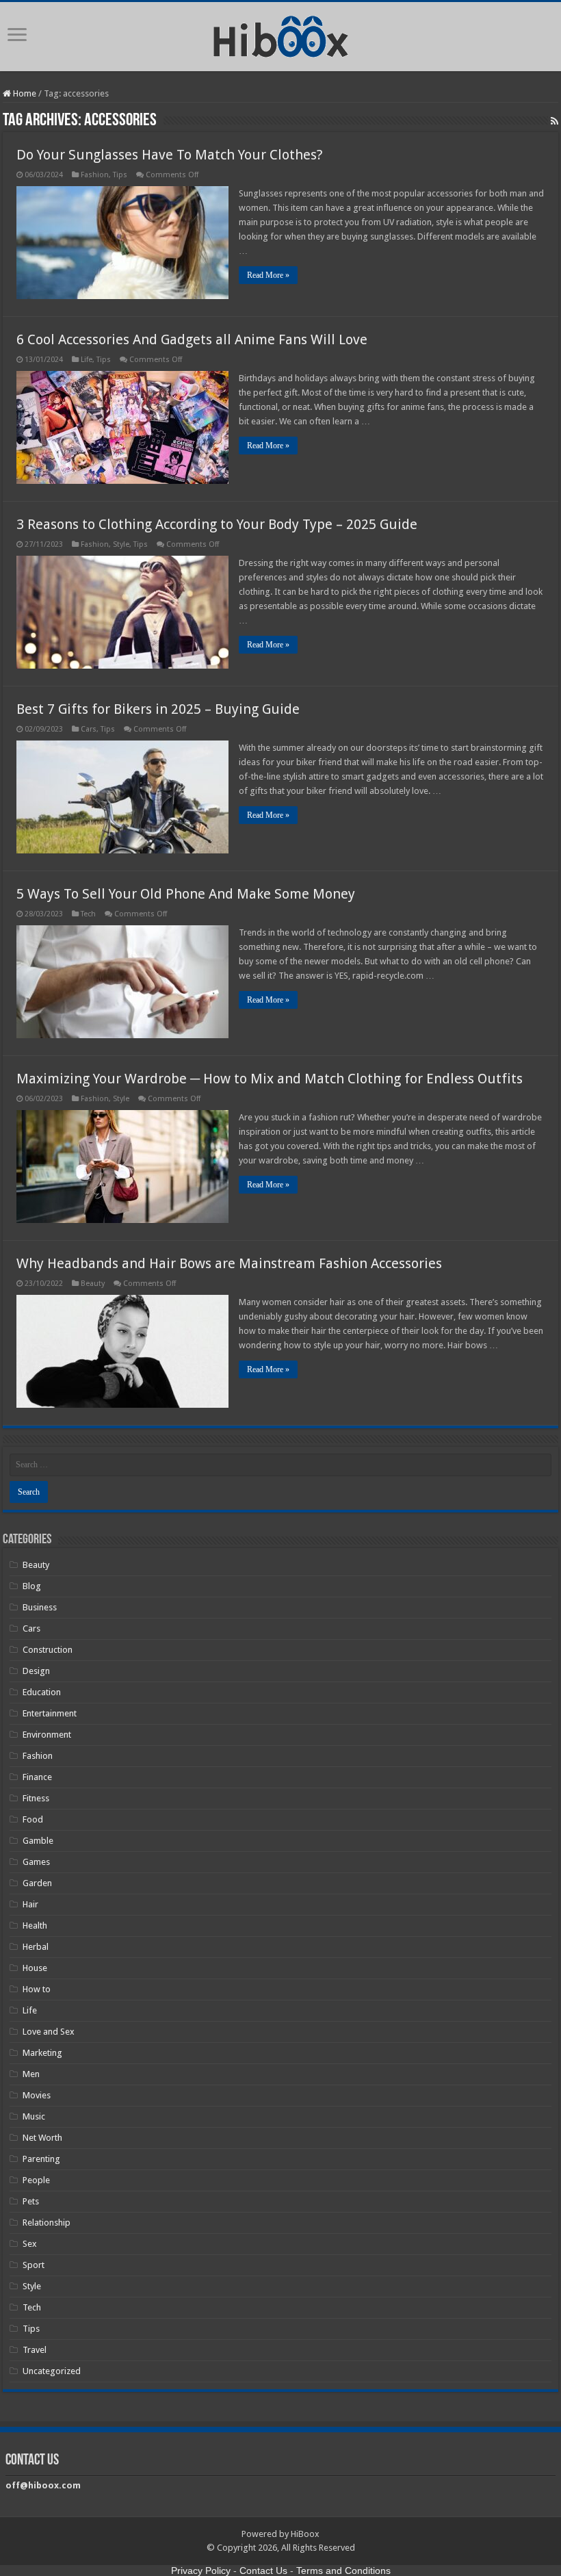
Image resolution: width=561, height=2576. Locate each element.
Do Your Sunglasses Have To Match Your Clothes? (170, 155)
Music (34, 2116)
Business (40, 1607)
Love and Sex (49, 2032)
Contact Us (263, 2571)
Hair (30, 1904)
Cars (89, 729)
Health (35, 1925)
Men (31, 2074)
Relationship (47, 2223)
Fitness (36, 1798)
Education (42, 1692)
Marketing (42, 2053)
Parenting (41, 2159)
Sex (30, 2244)
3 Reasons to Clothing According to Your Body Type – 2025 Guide (217, 524)
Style (121, 544)
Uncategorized (52, 2371)
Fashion (95, 175)
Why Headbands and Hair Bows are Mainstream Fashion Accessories (229, 1263)
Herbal (36, 1947)
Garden (37, 1883)
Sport (34, 2265)
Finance (37, 1777)
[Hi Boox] (281, 34)
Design (36, 1671)
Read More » (268, 275)
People (36, 2180)
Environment (47, 1735)
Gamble (38, 1841)
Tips (120, 175)
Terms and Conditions (343, 2571)
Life (87, 360)
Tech (88, 914)
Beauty (93, 1284)
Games (36, 1862)
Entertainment (50, 1713)
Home (24, 93)
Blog (32, 1586)
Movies (37, 2095)
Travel (35, 2350)
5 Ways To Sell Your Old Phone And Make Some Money (186, 894)
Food (33, 1819)
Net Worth (42, 2138)
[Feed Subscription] (555, 121)
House (35, 1968)
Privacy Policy (201, 2571)
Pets (31, 2201)
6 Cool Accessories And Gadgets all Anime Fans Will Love (192, 339)
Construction (48, 1650)
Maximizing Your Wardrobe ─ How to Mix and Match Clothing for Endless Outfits (270, 1079)
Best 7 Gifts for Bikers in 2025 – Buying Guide (158, 709)
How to (37, 1989)
